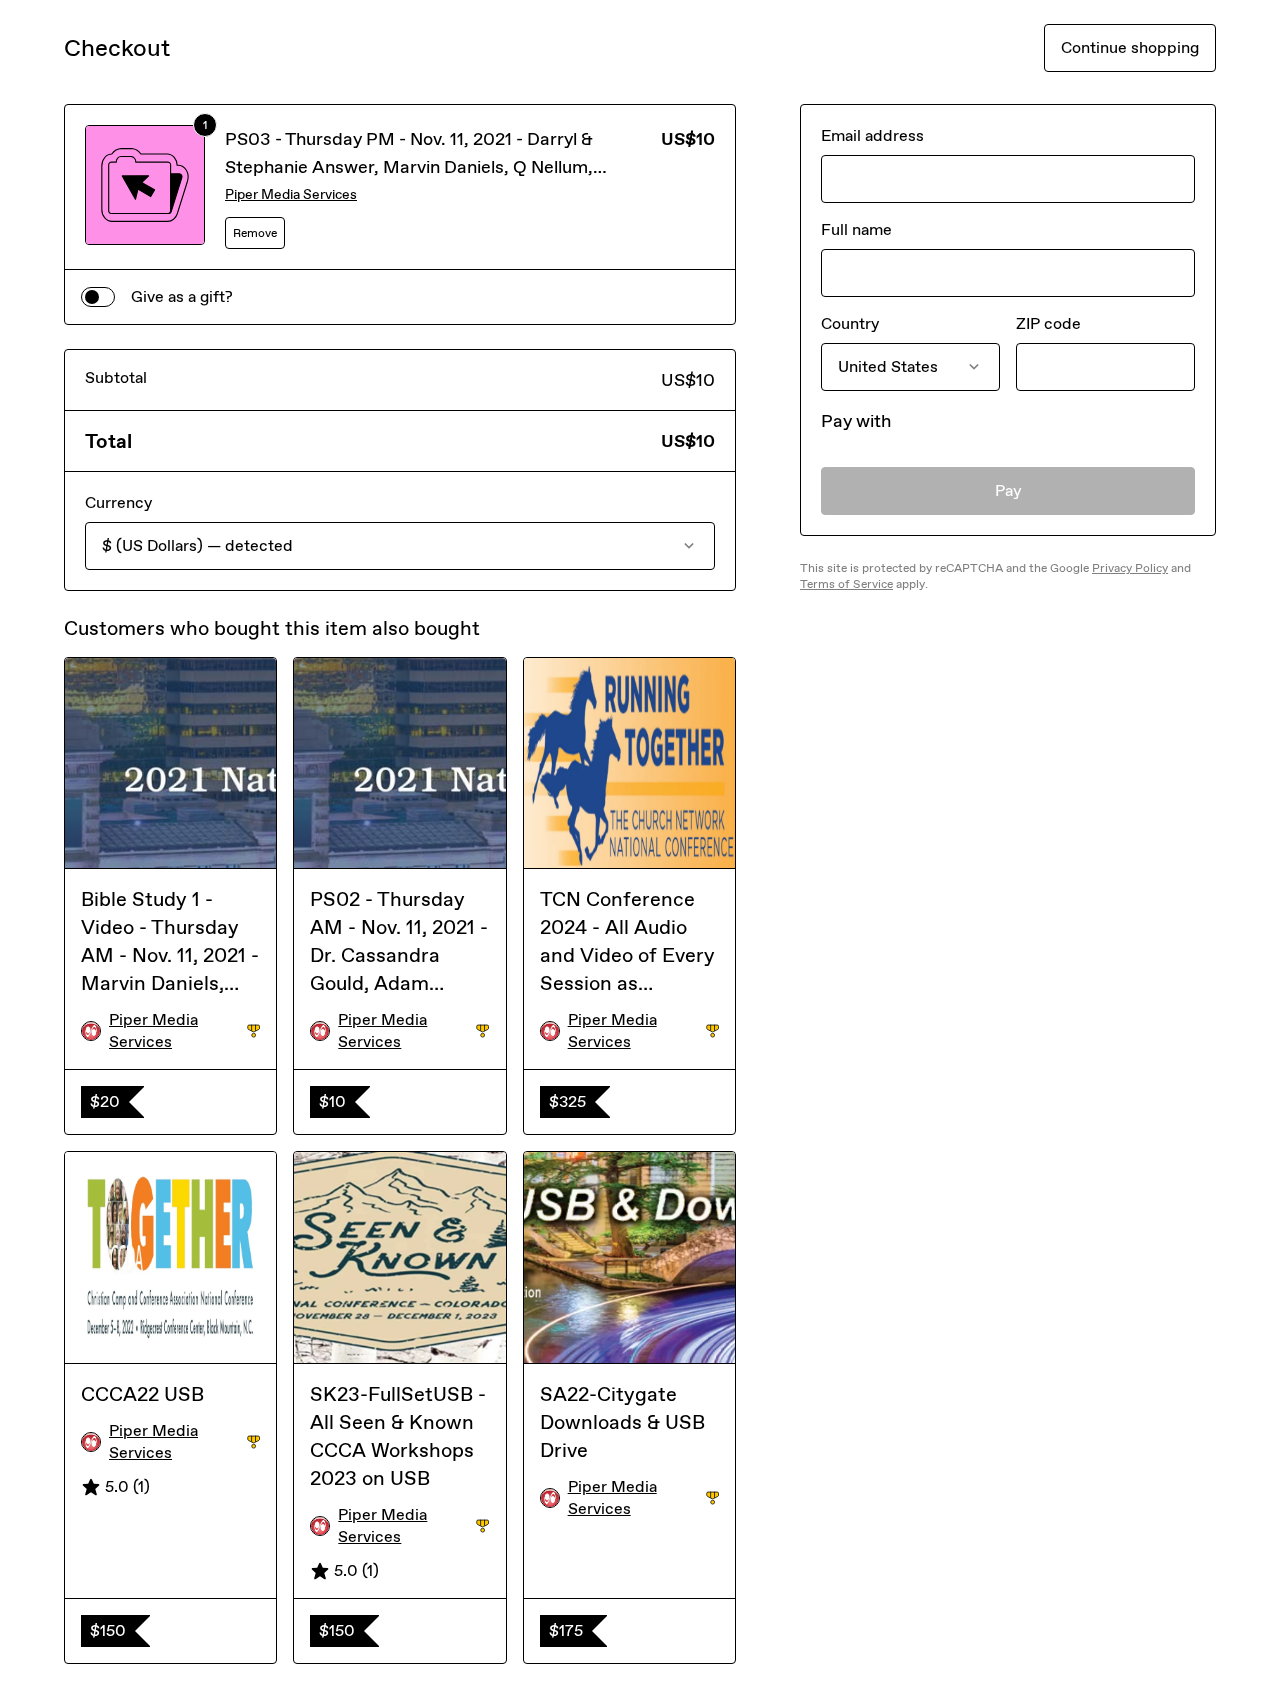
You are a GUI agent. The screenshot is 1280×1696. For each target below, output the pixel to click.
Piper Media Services (291, 194)
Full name (856, 229)
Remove (255, 233)
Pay (1008, 490)
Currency (118, 502)
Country (850, 323)
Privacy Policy (1130, 568)
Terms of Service (846, 584)
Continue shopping (1130, 47)
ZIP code (1048, 323)
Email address (872, 135)
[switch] (98, 297)
